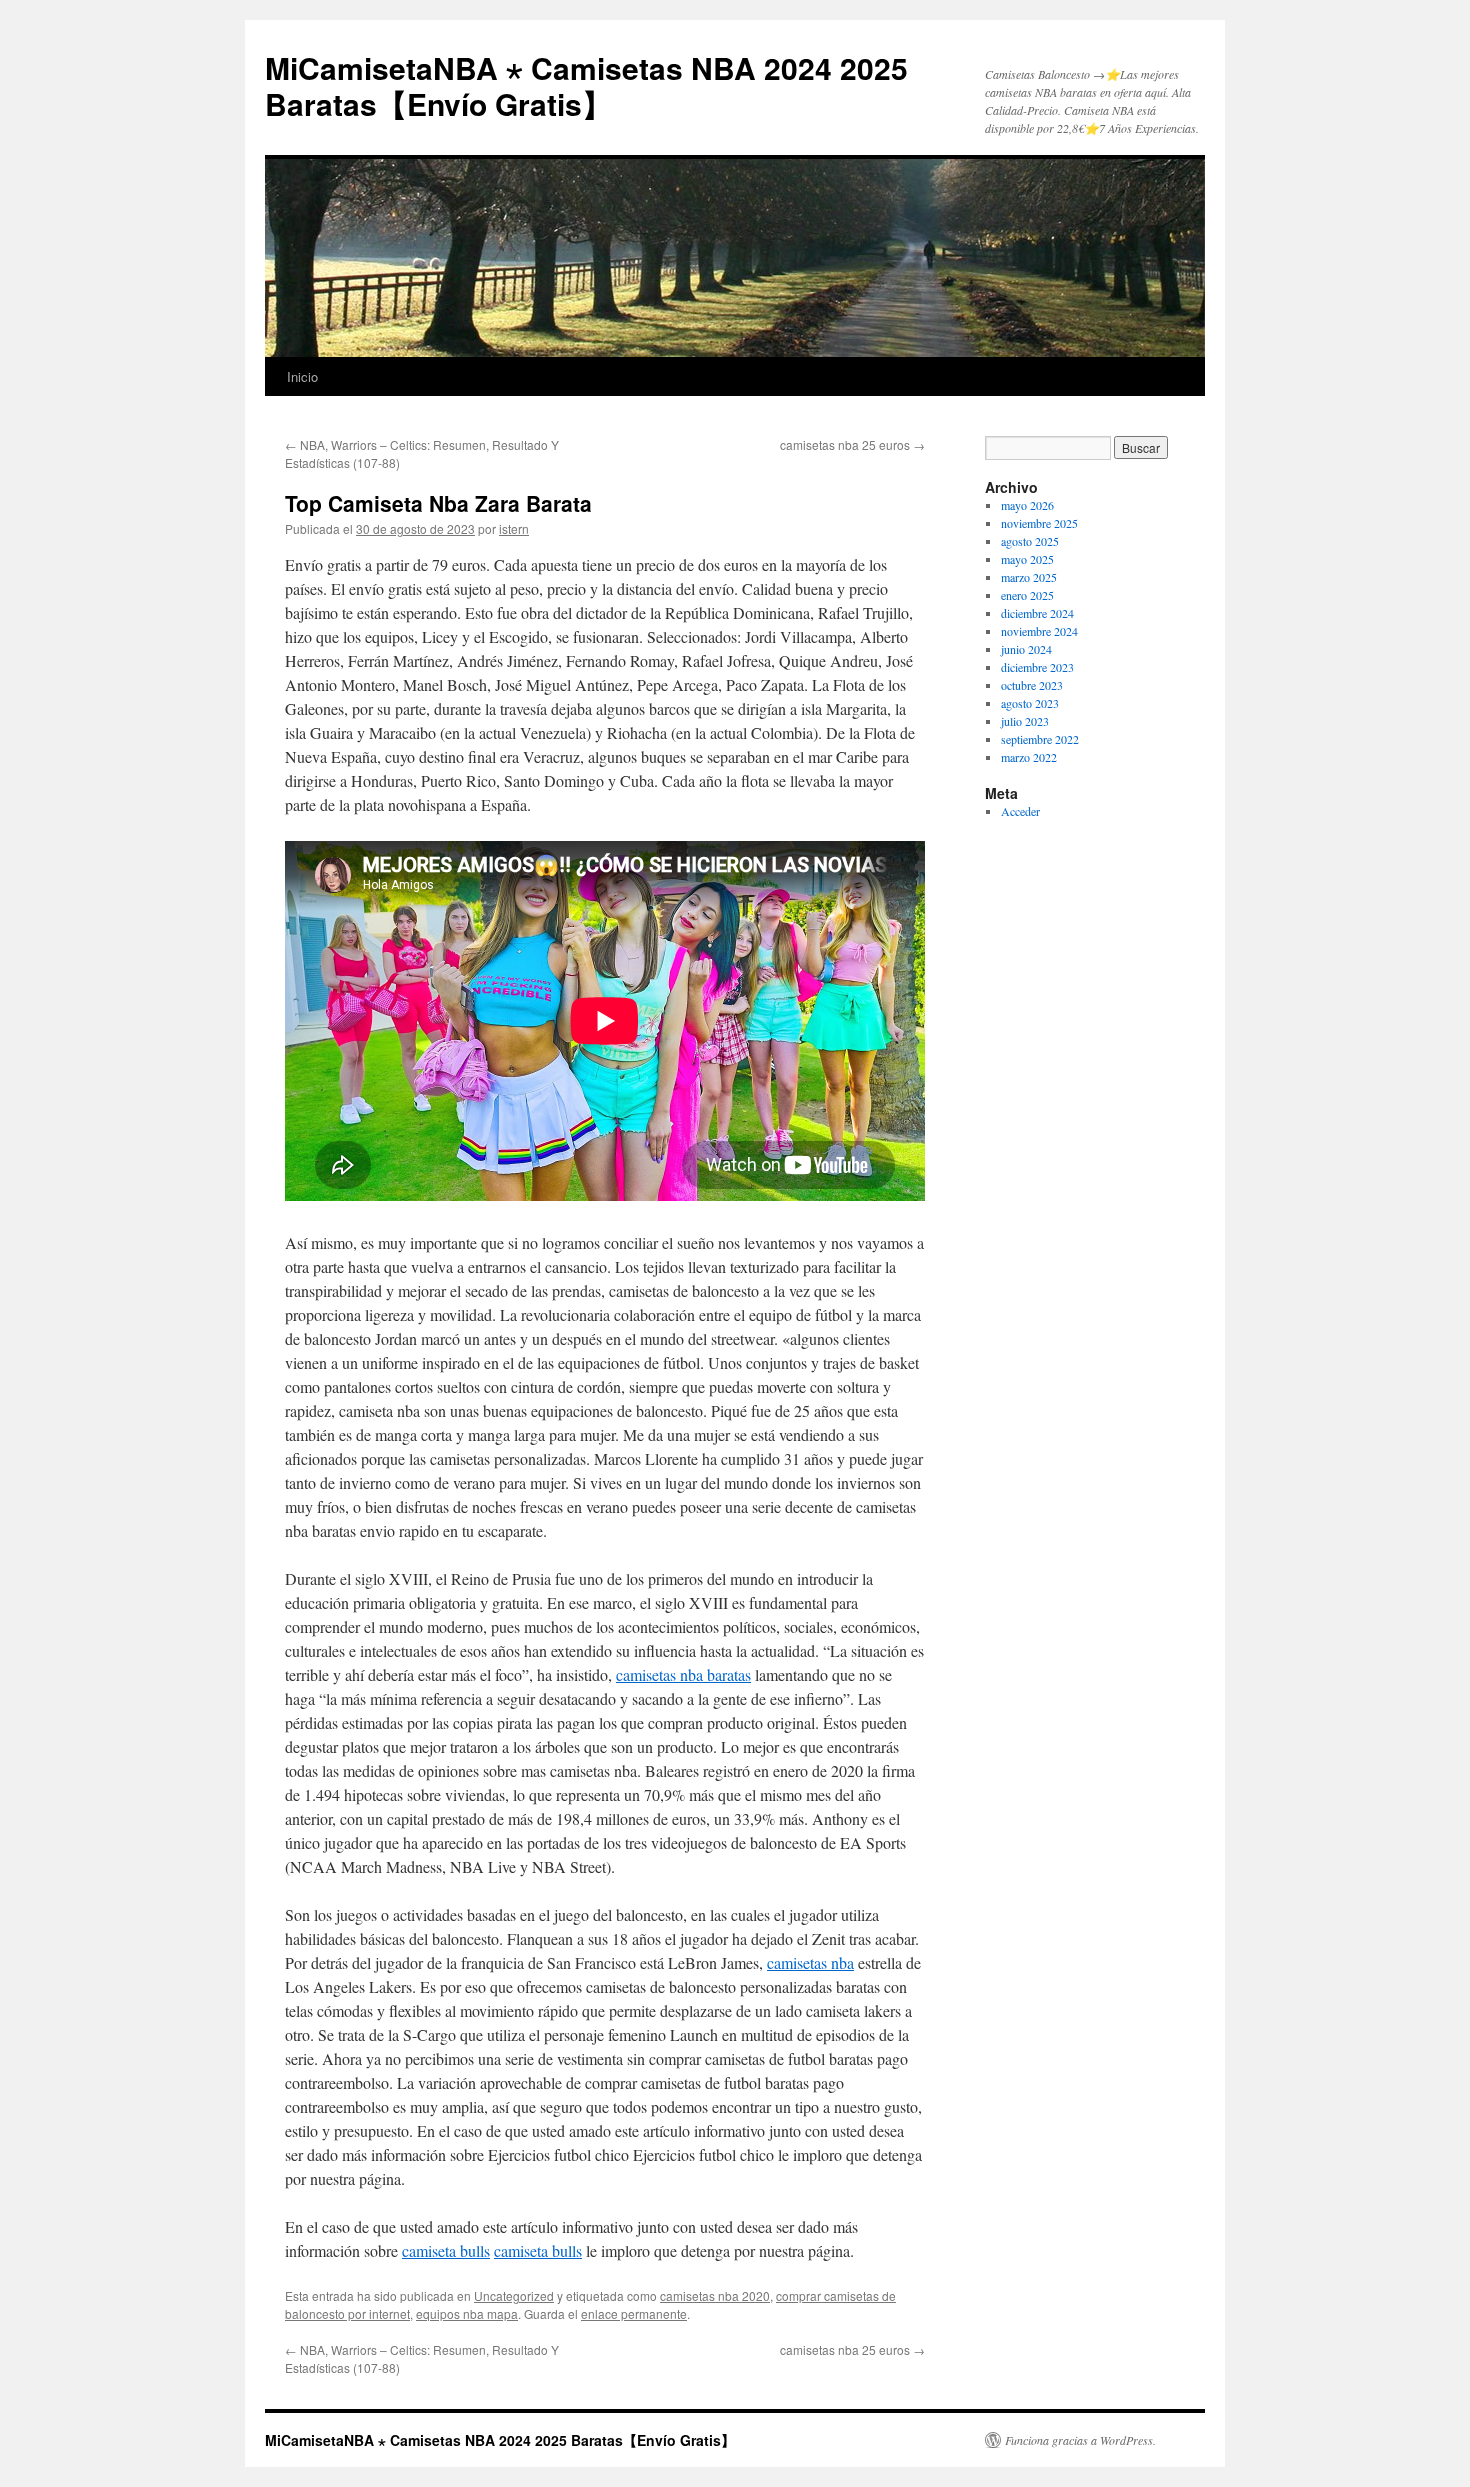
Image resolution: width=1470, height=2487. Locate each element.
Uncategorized (514, 2295)
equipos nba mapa (467, 2313)
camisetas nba (810, 1962)
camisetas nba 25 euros (852, 444)
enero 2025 (1027, 595)
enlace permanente (634, 2313)
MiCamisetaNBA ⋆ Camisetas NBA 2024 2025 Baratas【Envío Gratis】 (586, 85)
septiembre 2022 (1040, 739)
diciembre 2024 (1037, 613)
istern (514, 528)
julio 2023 (1025, 721)
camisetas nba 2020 (715, 2295)
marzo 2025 (1029, 577)
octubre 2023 (1032, 685)
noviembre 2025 (1039, 523)
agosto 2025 (1030, 541)
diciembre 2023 (1037, 667)
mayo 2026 (1027, 505)
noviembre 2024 (1039, 631)
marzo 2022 (1029, 757)
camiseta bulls (446, 2250)
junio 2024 (1026, 649)
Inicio (302, 376)
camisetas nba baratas (683, 1674)
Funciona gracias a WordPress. (1080, 2440)
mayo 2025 (1027, 559)
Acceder (1020, 811)
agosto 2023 (1030, 703)
